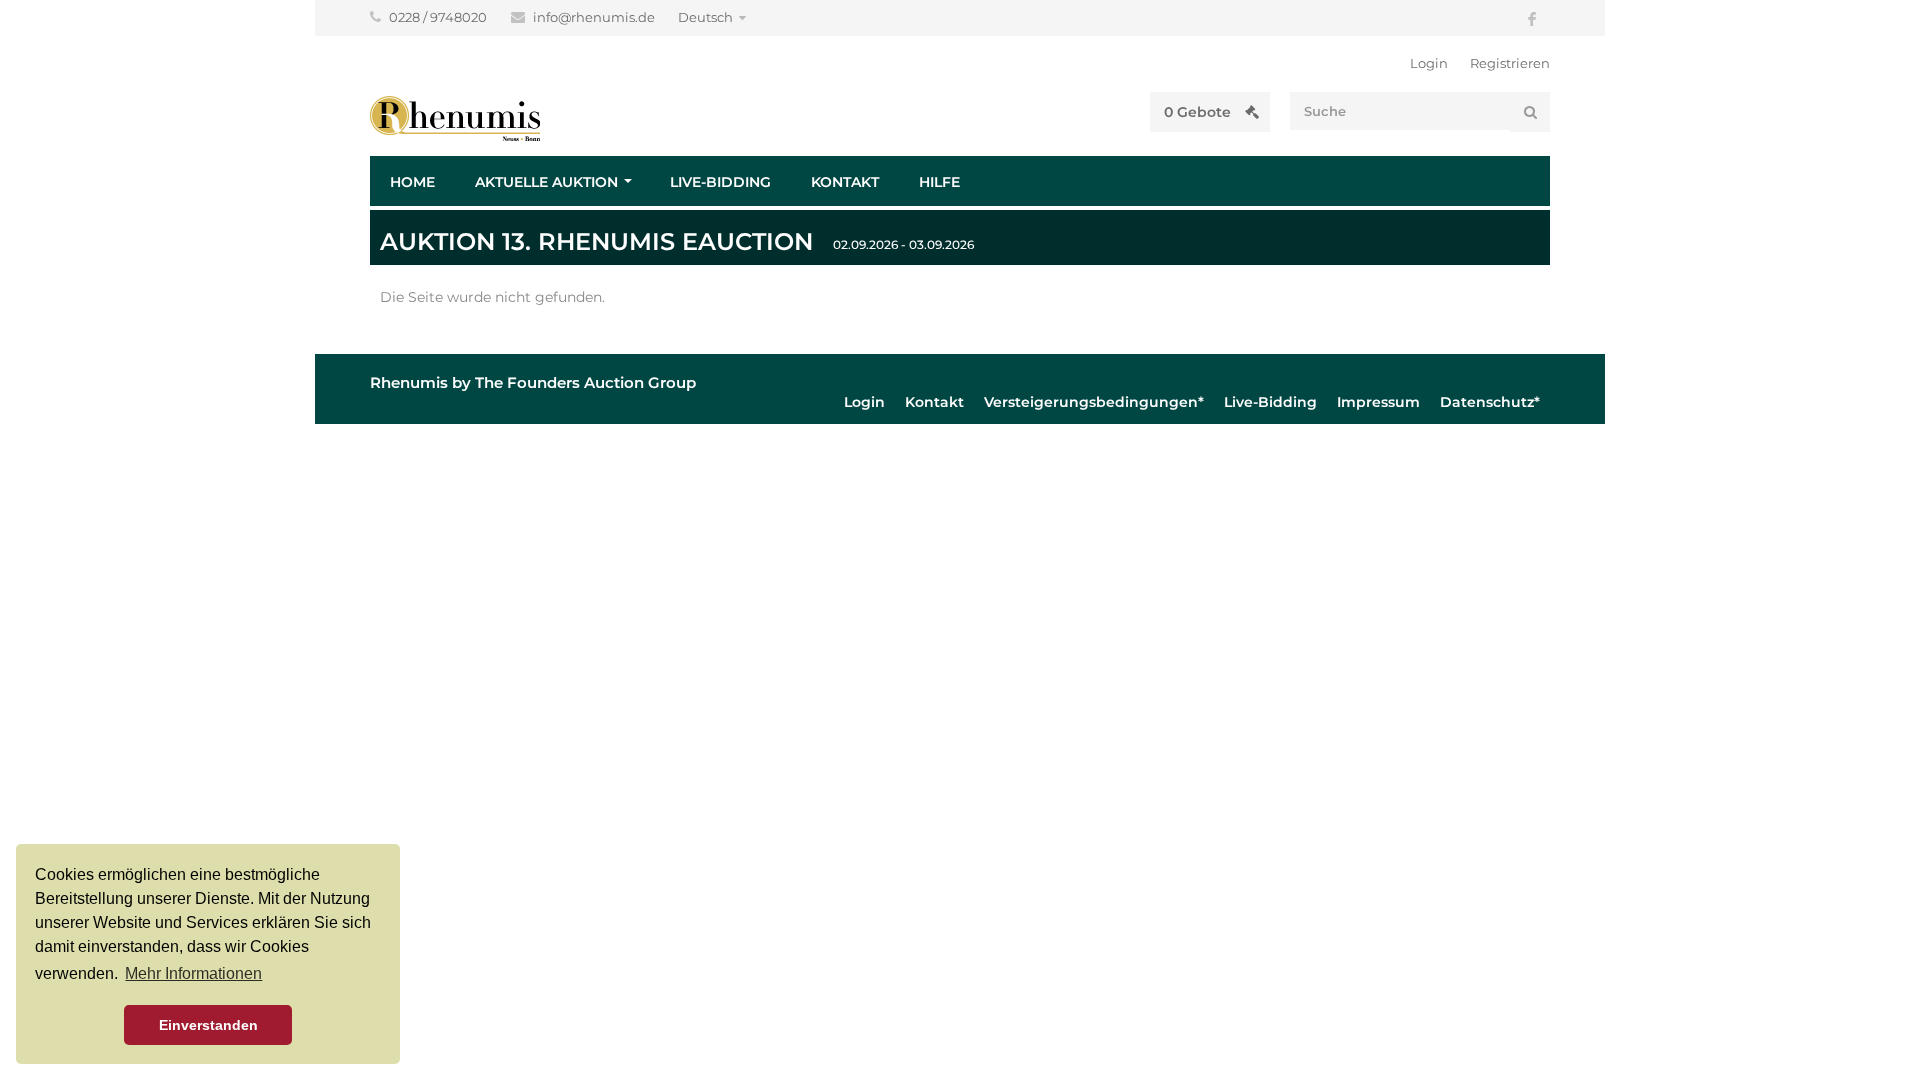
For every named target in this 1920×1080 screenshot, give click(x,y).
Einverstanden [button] (208, 1025)
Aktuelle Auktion (546, 182)
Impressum (1378, 402)
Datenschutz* (1490, 402)
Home (412, 182)
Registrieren (1510, 63)
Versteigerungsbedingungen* (1094, 402)
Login (1429, 63)
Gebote (1199, 112)
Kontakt (845, 182)
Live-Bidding (720, 182)
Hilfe (939, 182)
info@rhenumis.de (595, 17)
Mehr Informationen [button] (193, 973)
